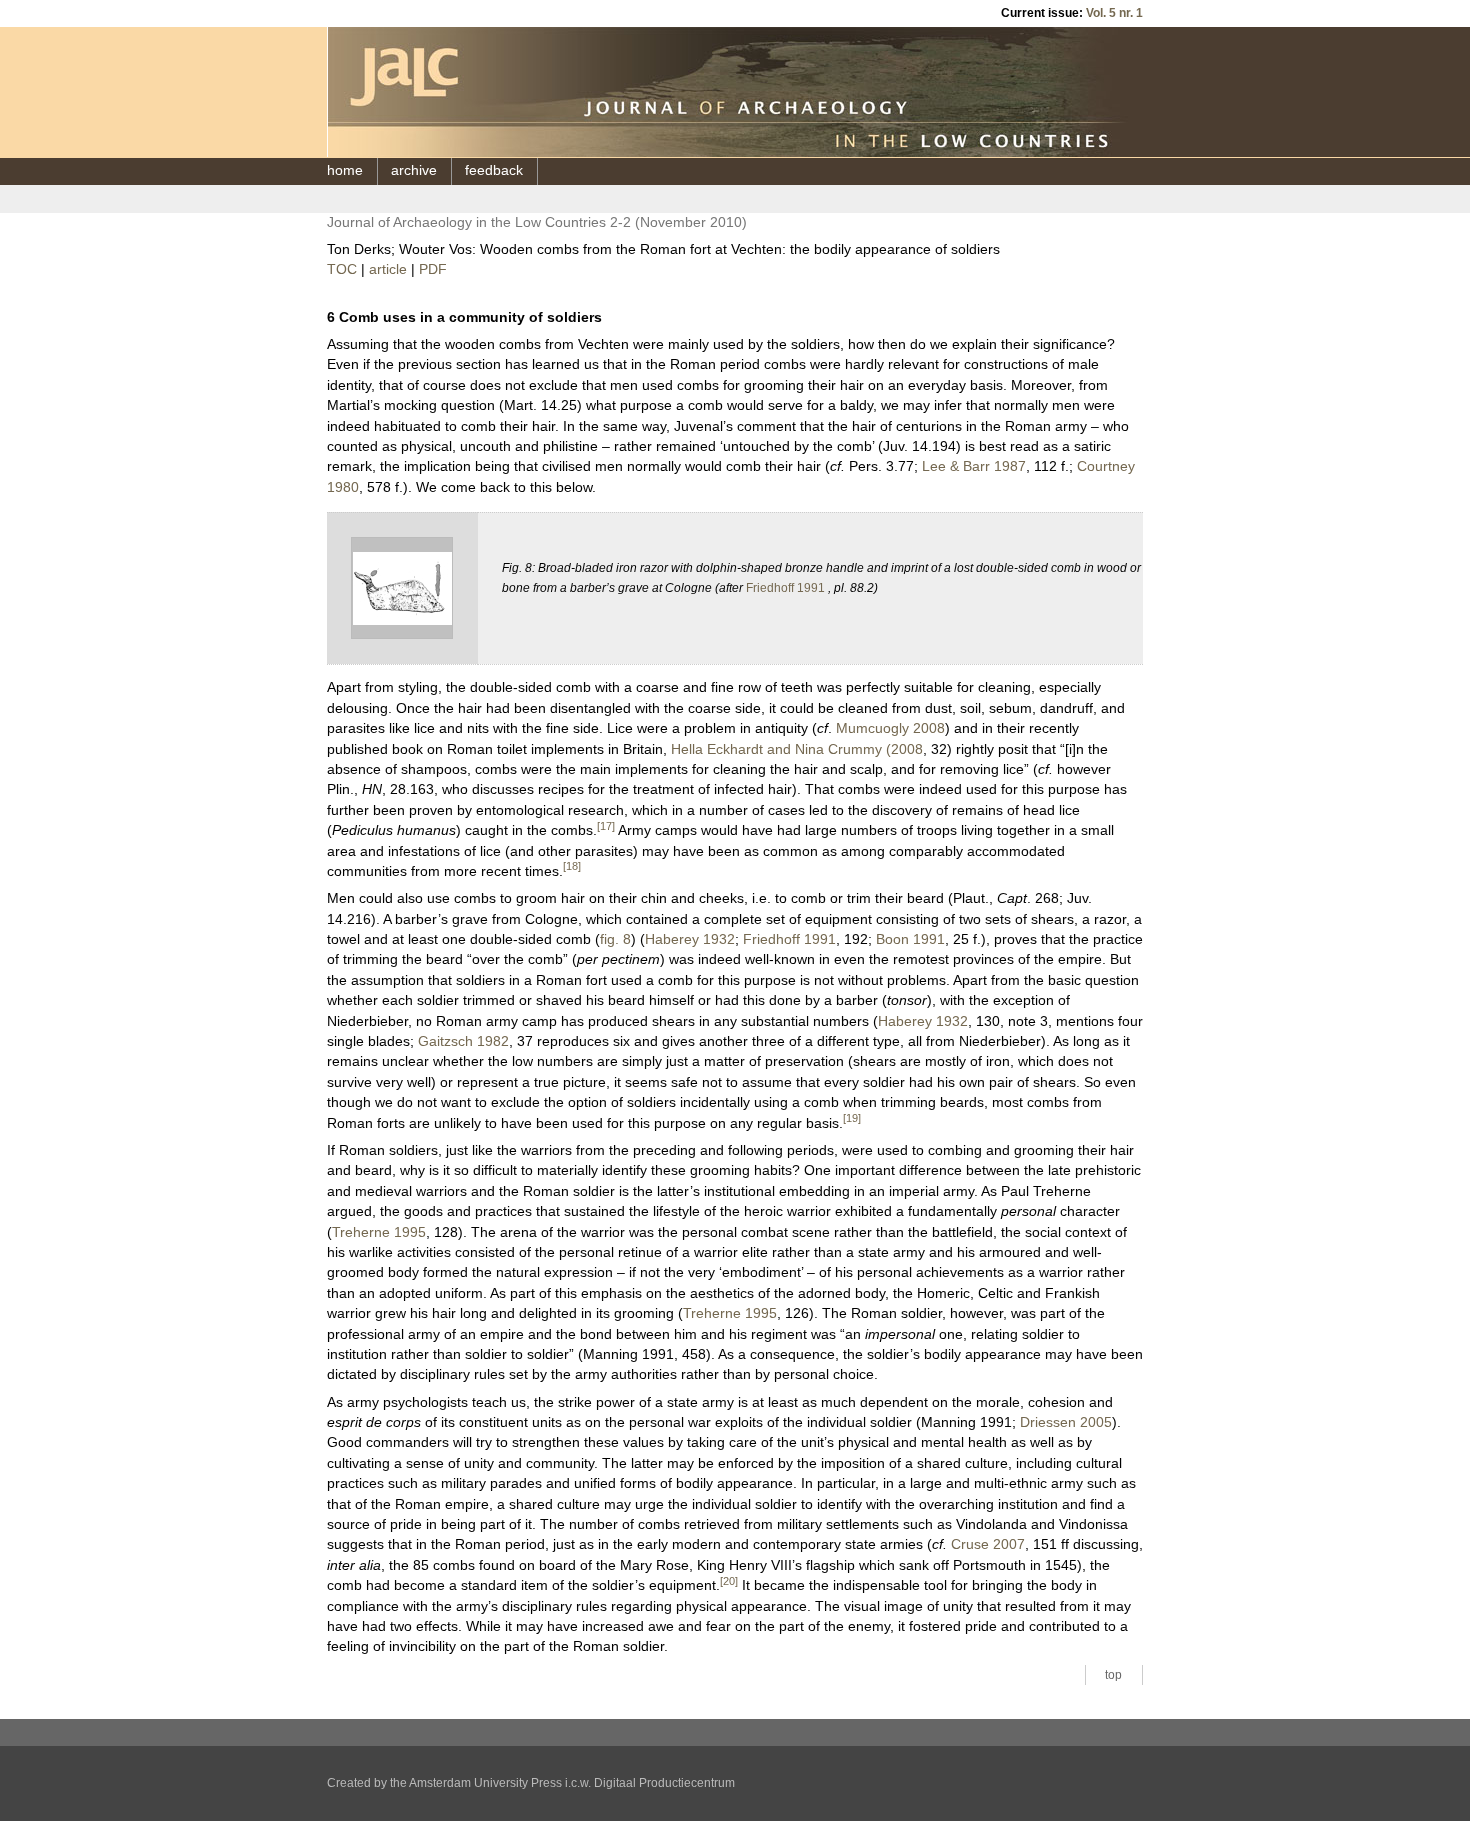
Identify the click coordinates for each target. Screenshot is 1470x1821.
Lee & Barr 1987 (974, 466)
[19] (852, 1118)
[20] (729, 1581)
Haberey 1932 (690, 939)
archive (414, 170)
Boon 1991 (910, 939)
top (1113, 1675)
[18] (572, 866)
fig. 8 (615, 939)
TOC (342, 269)
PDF (433, 269)
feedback (494, 170)
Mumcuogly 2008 (890, 728)
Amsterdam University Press (485, 1783)
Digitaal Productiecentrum (664, 1783)
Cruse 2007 (988, 1544)
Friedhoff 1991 (785, 588)
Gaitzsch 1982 (463, 1041)
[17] (606, 826)
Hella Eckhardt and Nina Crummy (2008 (797, 749)
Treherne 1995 (379, 1232)
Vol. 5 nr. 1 (1114, 13)
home (345, 170)
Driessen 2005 (1066, 1422)
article (388, 269)
